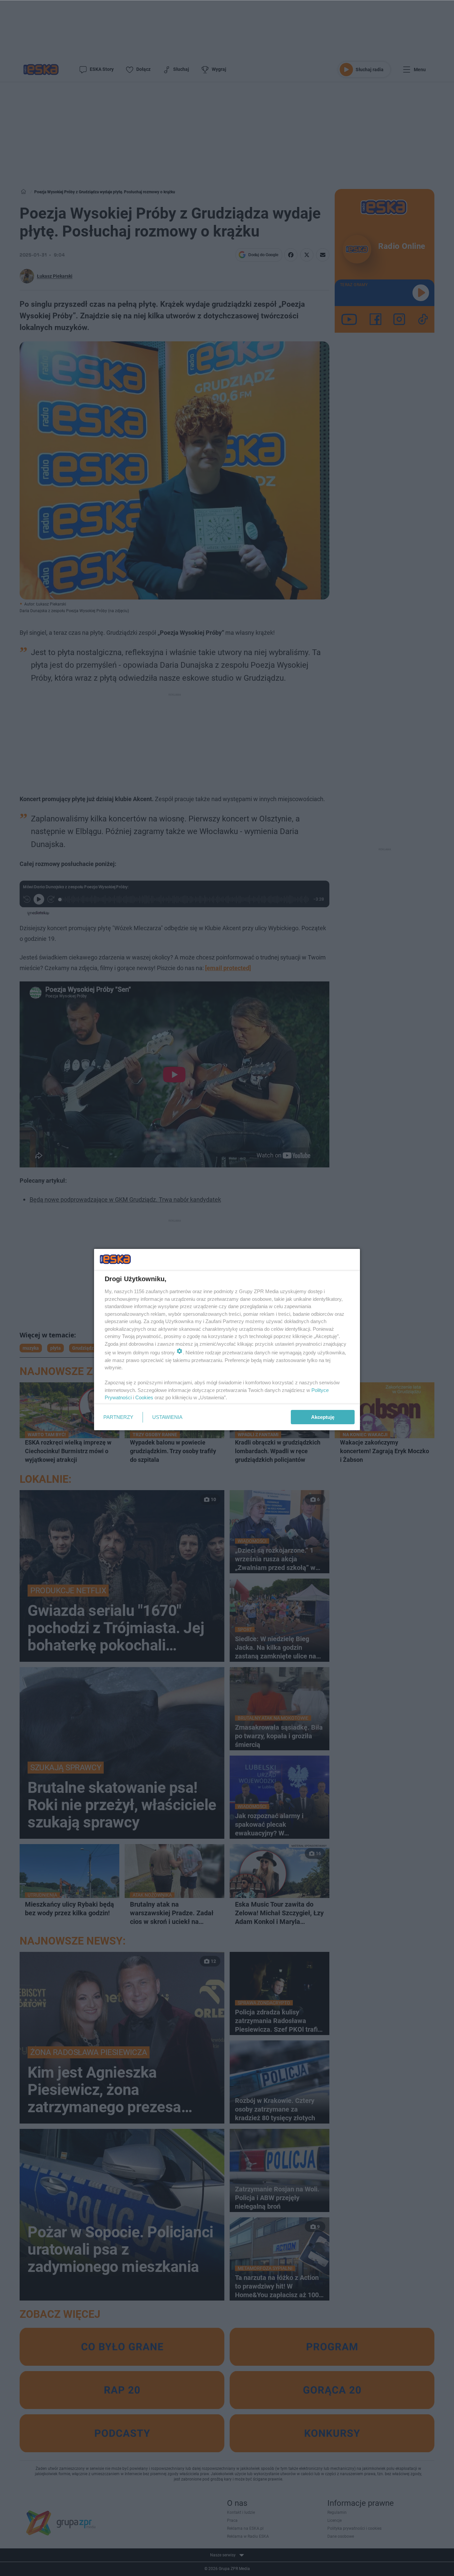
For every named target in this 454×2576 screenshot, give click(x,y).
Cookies (144, 1397)
